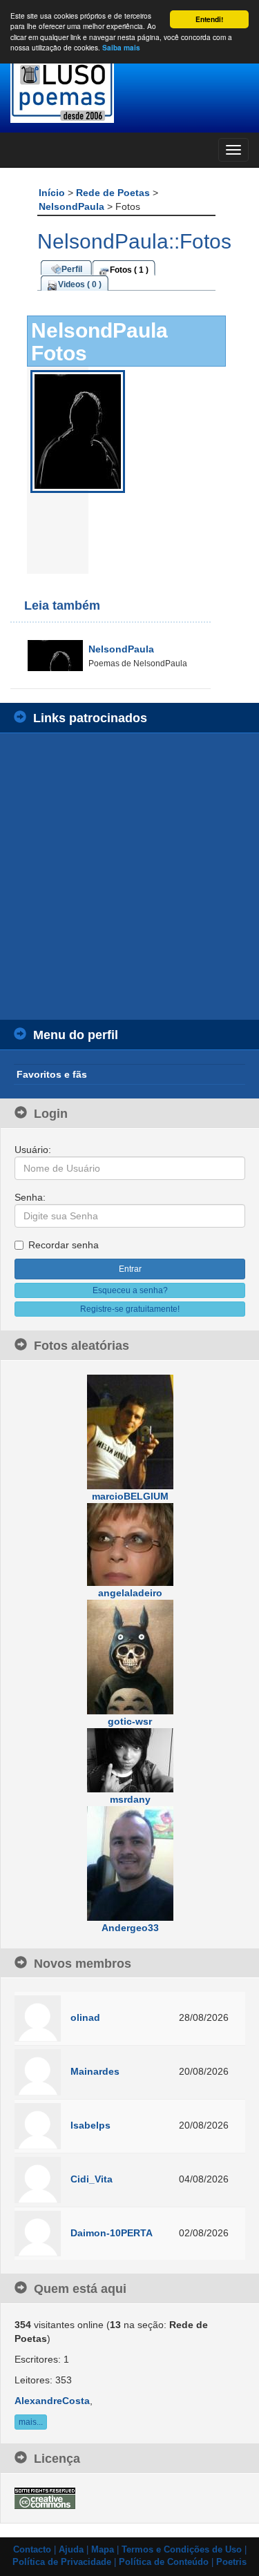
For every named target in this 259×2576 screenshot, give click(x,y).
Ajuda (71, 2550)
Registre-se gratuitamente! (130, 1309)
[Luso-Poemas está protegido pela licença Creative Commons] (45, 2497)
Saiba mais (121, 48)
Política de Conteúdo (164, 2562)
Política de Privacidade (62, 2562)
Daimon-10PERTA (112, 2233)
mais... (31, 2422)
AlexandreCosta (52, 2401)
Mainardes (95, 2071)
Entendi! (209, 19)
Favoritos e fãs (52, 1074)
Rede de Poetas (114, 193)
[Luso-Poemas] (129, 89)
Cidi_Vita (92, 2179)
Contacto (32, 2550)
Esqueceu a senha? (130, 1290)
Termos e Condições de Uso (182, 2550)
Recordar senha (64, 1245)
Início (53, 193)
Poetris (231, 2562)
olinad (85, 2017)
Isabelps (90, 2125)
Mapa (103, 2550)
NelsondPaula (73, 206)
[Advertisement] (129, 877)
